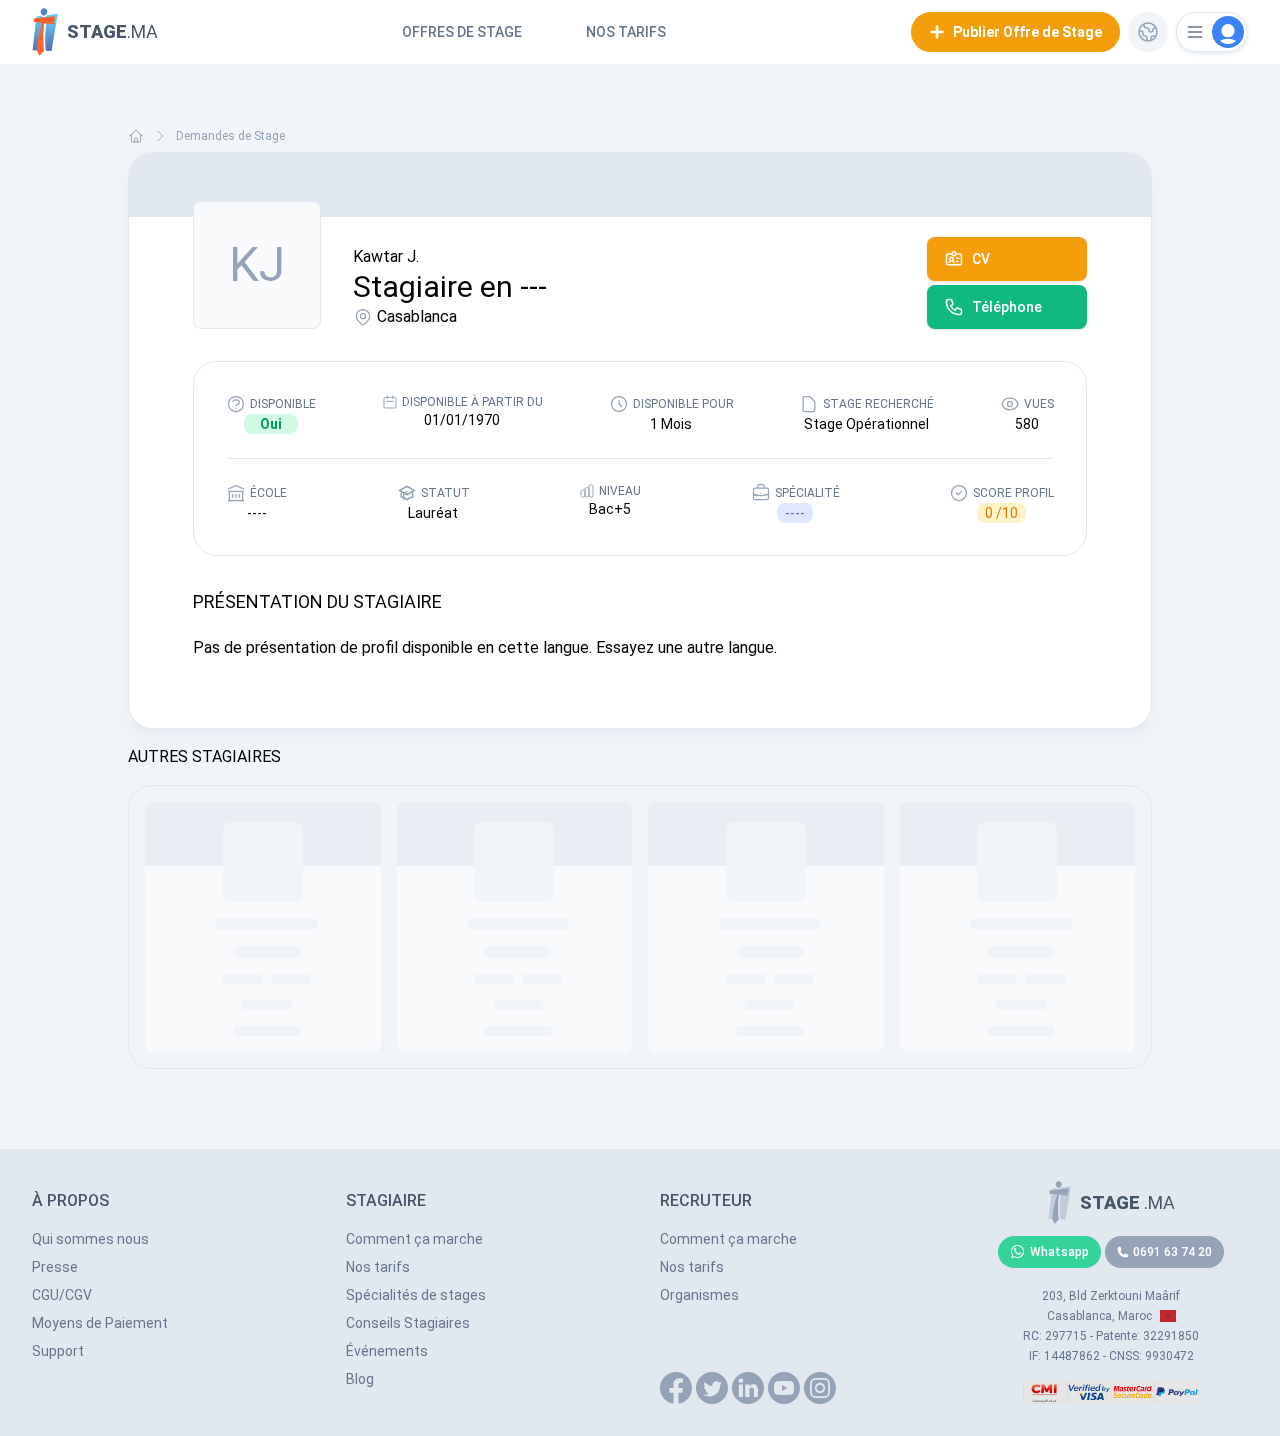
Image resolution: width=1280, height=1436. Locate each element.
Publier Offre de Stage (1027, 32)
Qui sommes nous (90, 1239)
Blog (360, 1379)
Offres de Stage (462, 32)
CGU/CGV (62, 1295)
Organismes (699, 1295)
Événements (387, 1351)
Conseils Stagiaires (408, 1323)
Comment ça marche (414, 1239)
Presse (55, 1267)
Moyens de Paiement (100, 1323)
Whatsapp (1059, 1252)
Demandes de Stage (230, 136)
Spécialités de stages (416, 1295)
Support (58, 1351)
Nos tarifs (626, 32)
